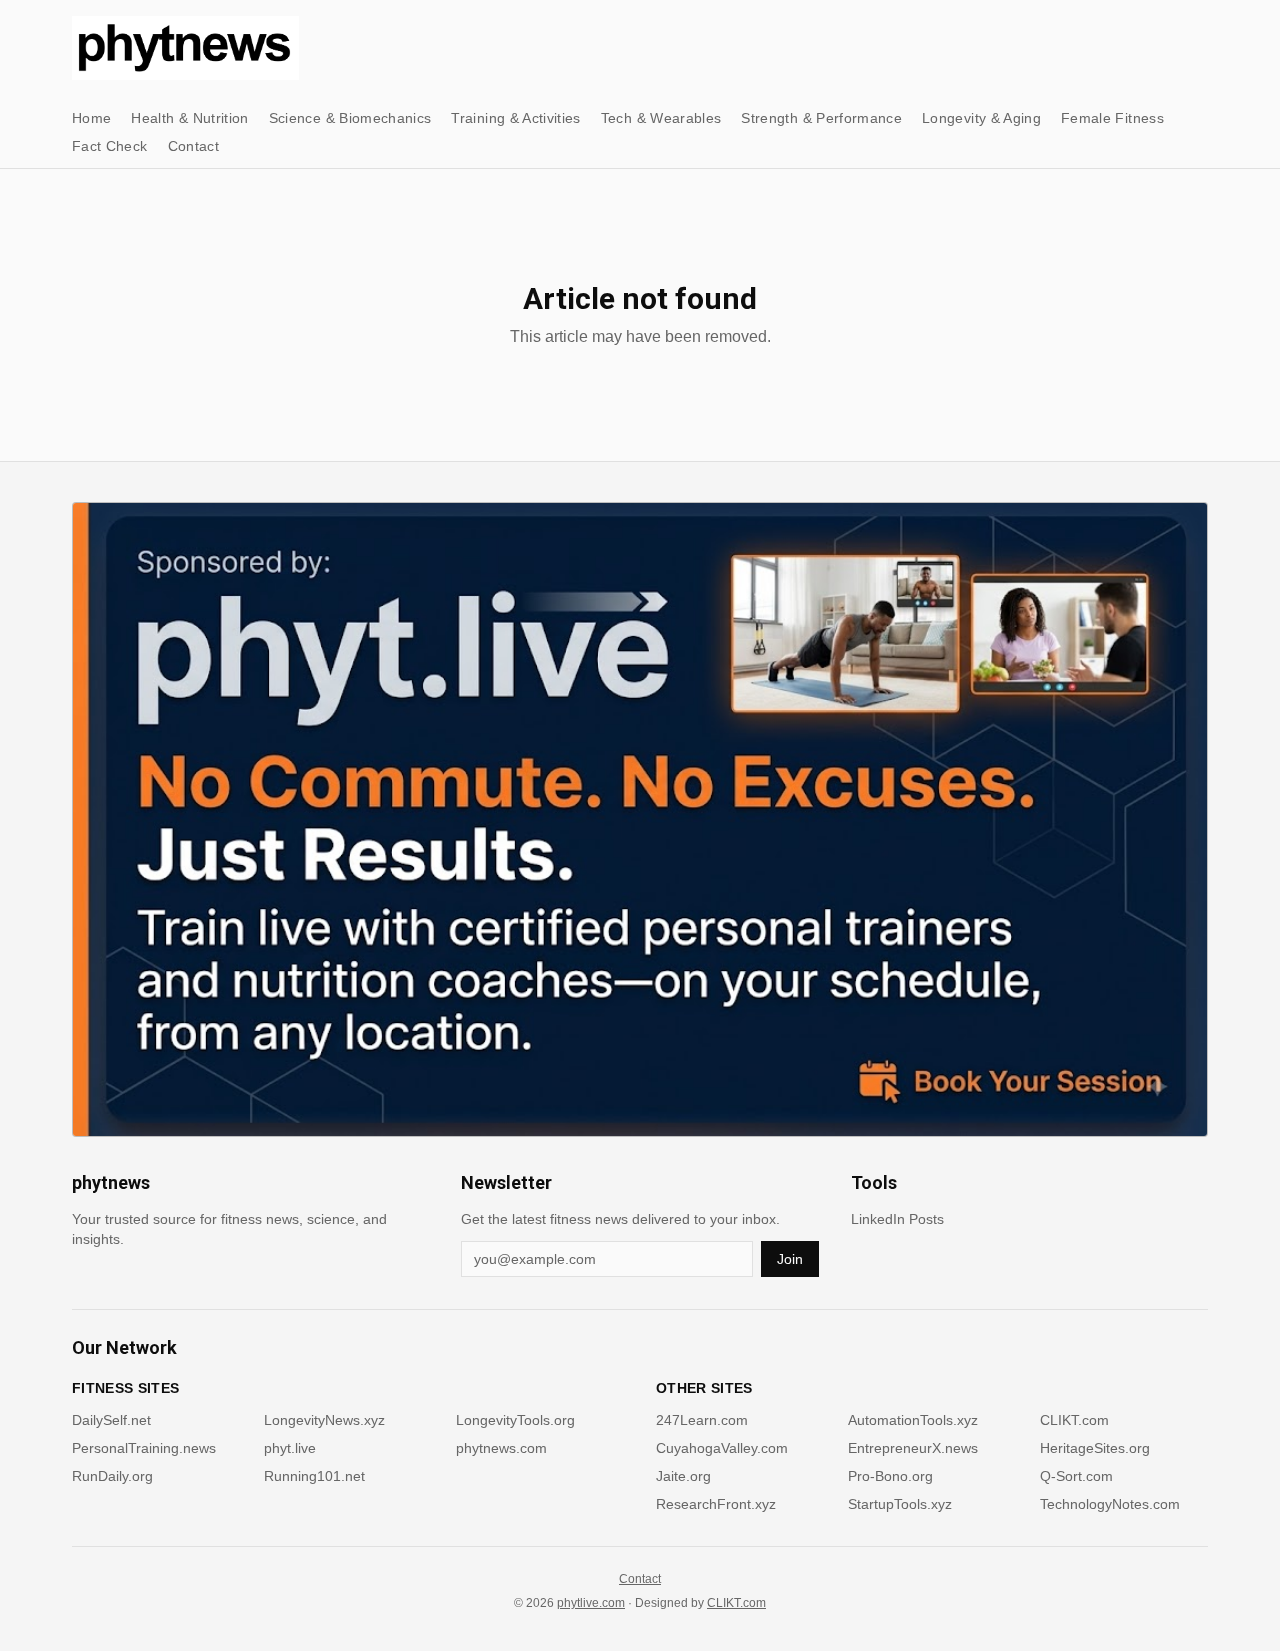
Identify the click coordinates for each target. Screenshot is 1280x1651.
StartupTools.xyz (900, 1504)
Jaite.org (683, 1476)
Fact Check (110, 146)
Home (91, 118)
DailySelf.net (111, 1420)
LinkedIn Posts (897, 1219)
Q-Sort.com (1076, 1476)
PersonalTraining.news (144, 1448)
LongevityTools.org (515, 1420)
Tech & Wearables (661, 118)
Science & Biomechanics (350, 118)
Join (790, 1259)
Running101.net (314, 1476)
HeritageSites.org (1095, 1448)
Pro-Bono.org (890, 1476)
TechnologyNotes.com (1110, 1504)
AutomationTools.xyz (913, 1420)
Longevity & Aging (981, 118)
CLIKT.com (1074, 1420)
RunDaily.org (112, 1476)
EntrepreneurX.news (913, 1448)
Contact (193, 146)
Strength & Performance (821, 118)
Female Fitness (1112, 118)
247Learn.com (702, 1420)
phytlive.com (591, 1603)
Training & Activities (515, 118)
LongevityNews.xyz (324, 1420)
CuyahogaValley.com (722, 1448)
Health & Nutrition (189, 118)
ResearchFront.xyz (716, 1504)
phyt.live (290, 1448)
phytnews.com (501, 1448)
